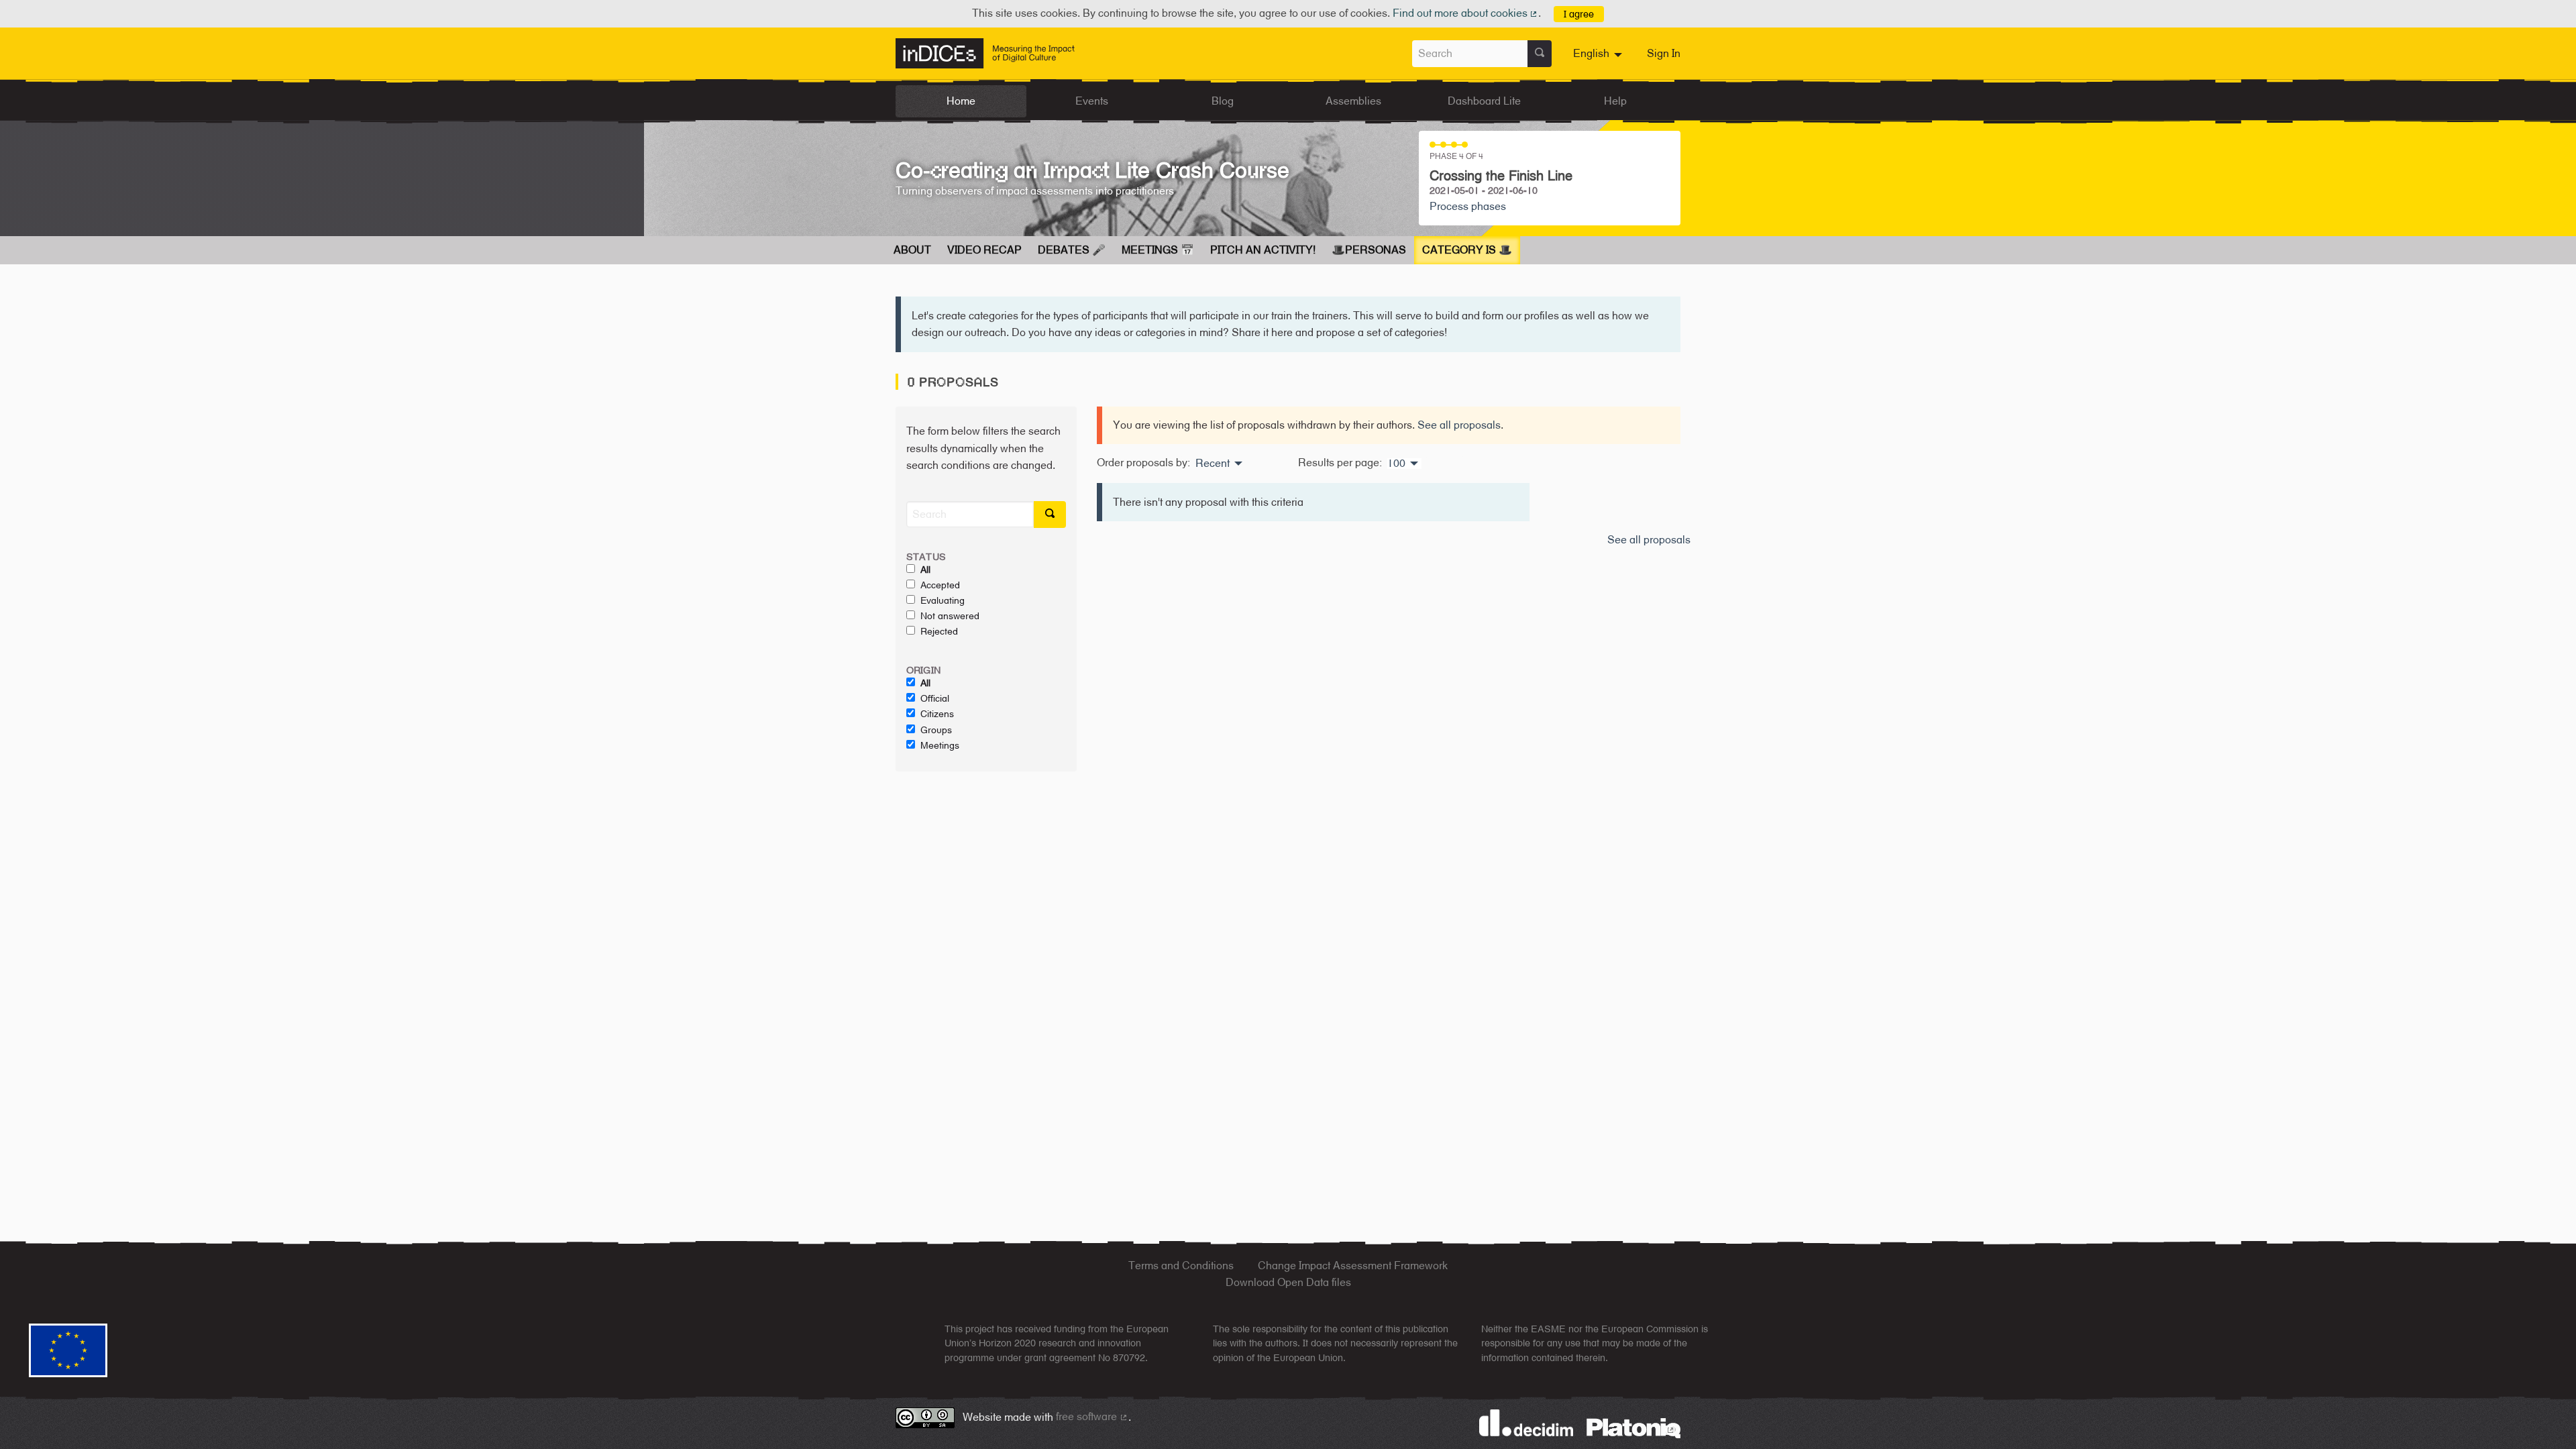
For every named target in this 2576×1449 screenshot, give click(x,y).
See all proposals (1459, 425)
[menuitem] (1599, 54)
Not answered (950, 616)
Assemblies (1353, 101)
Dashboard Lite (1484, 101)
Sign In (1664, 53)
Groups (936, 730)
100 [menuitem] (1396, 464)
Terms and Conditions (1181, 1266)
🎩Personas (1369, 250)
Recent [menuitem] (1213, 464)
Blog (1223, 101)
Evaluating (943, 600)
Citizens (937, 714)
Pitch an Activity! (1263, 250)
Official (935, 698)
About (912, 250)
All (925, 570)
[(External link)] (1633, 1427)
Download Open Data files (1288, 1282)
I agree (1579, 14)
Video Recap (984, 250)
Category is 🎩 (1467, 250)
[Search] (1540, 54)
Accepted (940, 585)
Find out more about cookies (1466, 13)
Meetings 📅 (1158, 250)
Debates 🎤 (1072, 250)
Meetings (940, 745)
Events (1092, 101)
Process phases (1468, 206)
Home (961, 101)
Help (1615, 101)
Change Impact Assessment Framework (1353, 1266)
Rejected (939, 631)
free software (1092, 1416)
